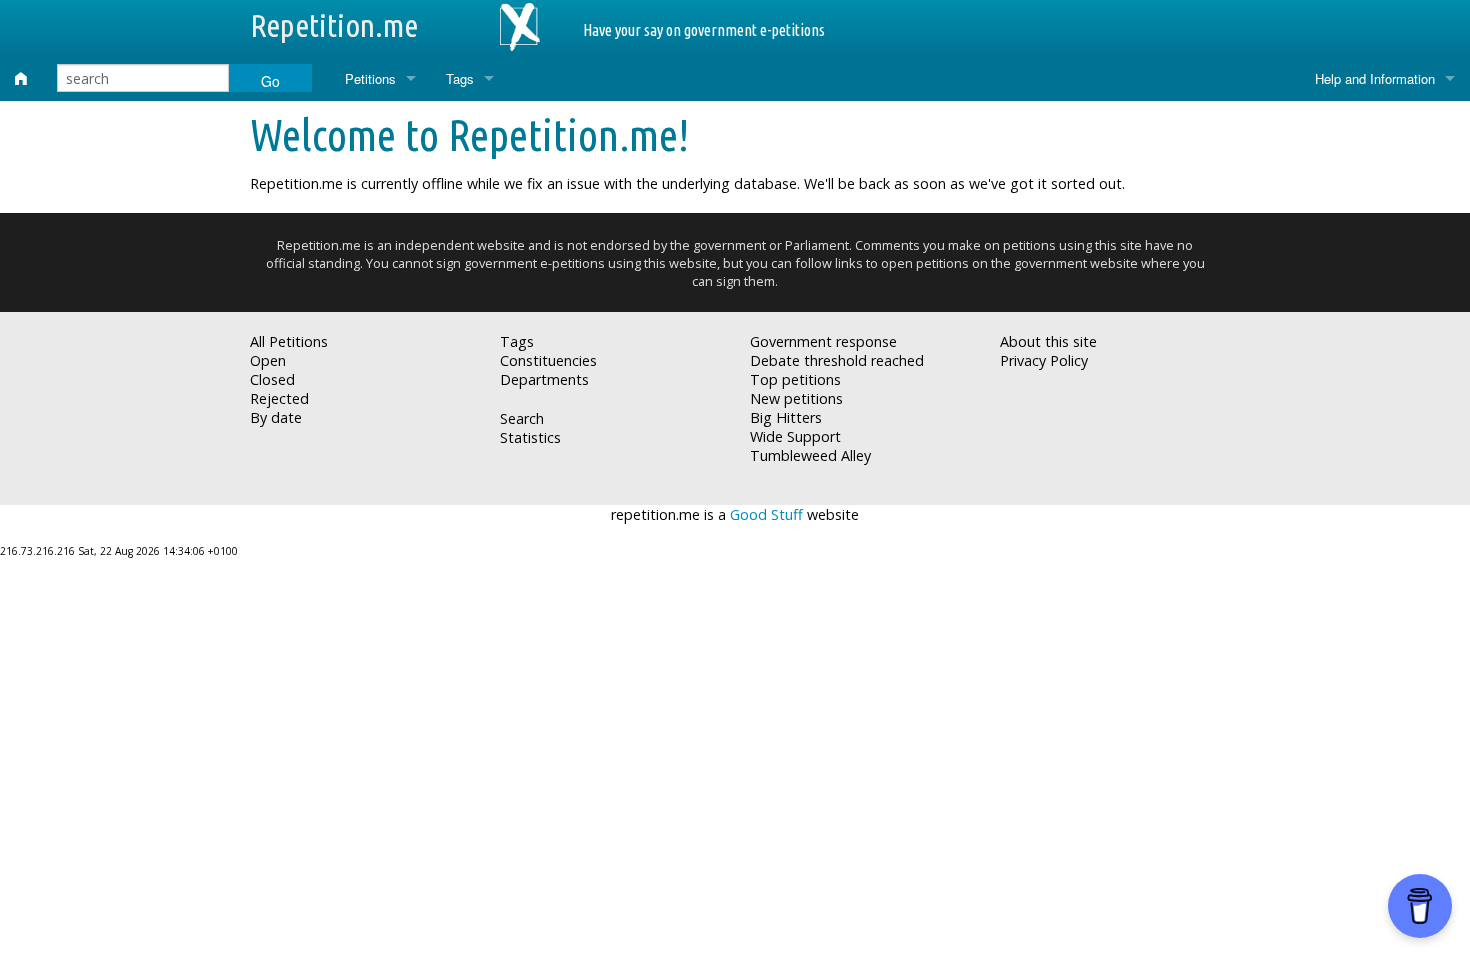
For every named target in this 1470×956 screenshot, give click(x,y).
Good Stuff (766, 514)
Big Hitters (786, 417)
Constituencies (548, 360)
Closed (272, 379)
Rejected (279, 398)
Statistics (530, 437)
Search (522, 418)
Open (268, 360)
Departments (544, 379)
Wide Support (795, 436)
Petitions (370, 78)
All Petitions (289, 341)
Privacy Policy (1044, 360)
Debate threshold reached (837, 360)
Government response (823, 341)
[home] (21, 78)
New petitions (796, 398)
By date (276, 417)
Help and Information (1375, 78)
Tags (460, 78)
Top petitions (795, 379)
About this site (1048, 341)
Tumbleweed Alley (810, 455)
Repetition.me (334, 25)
